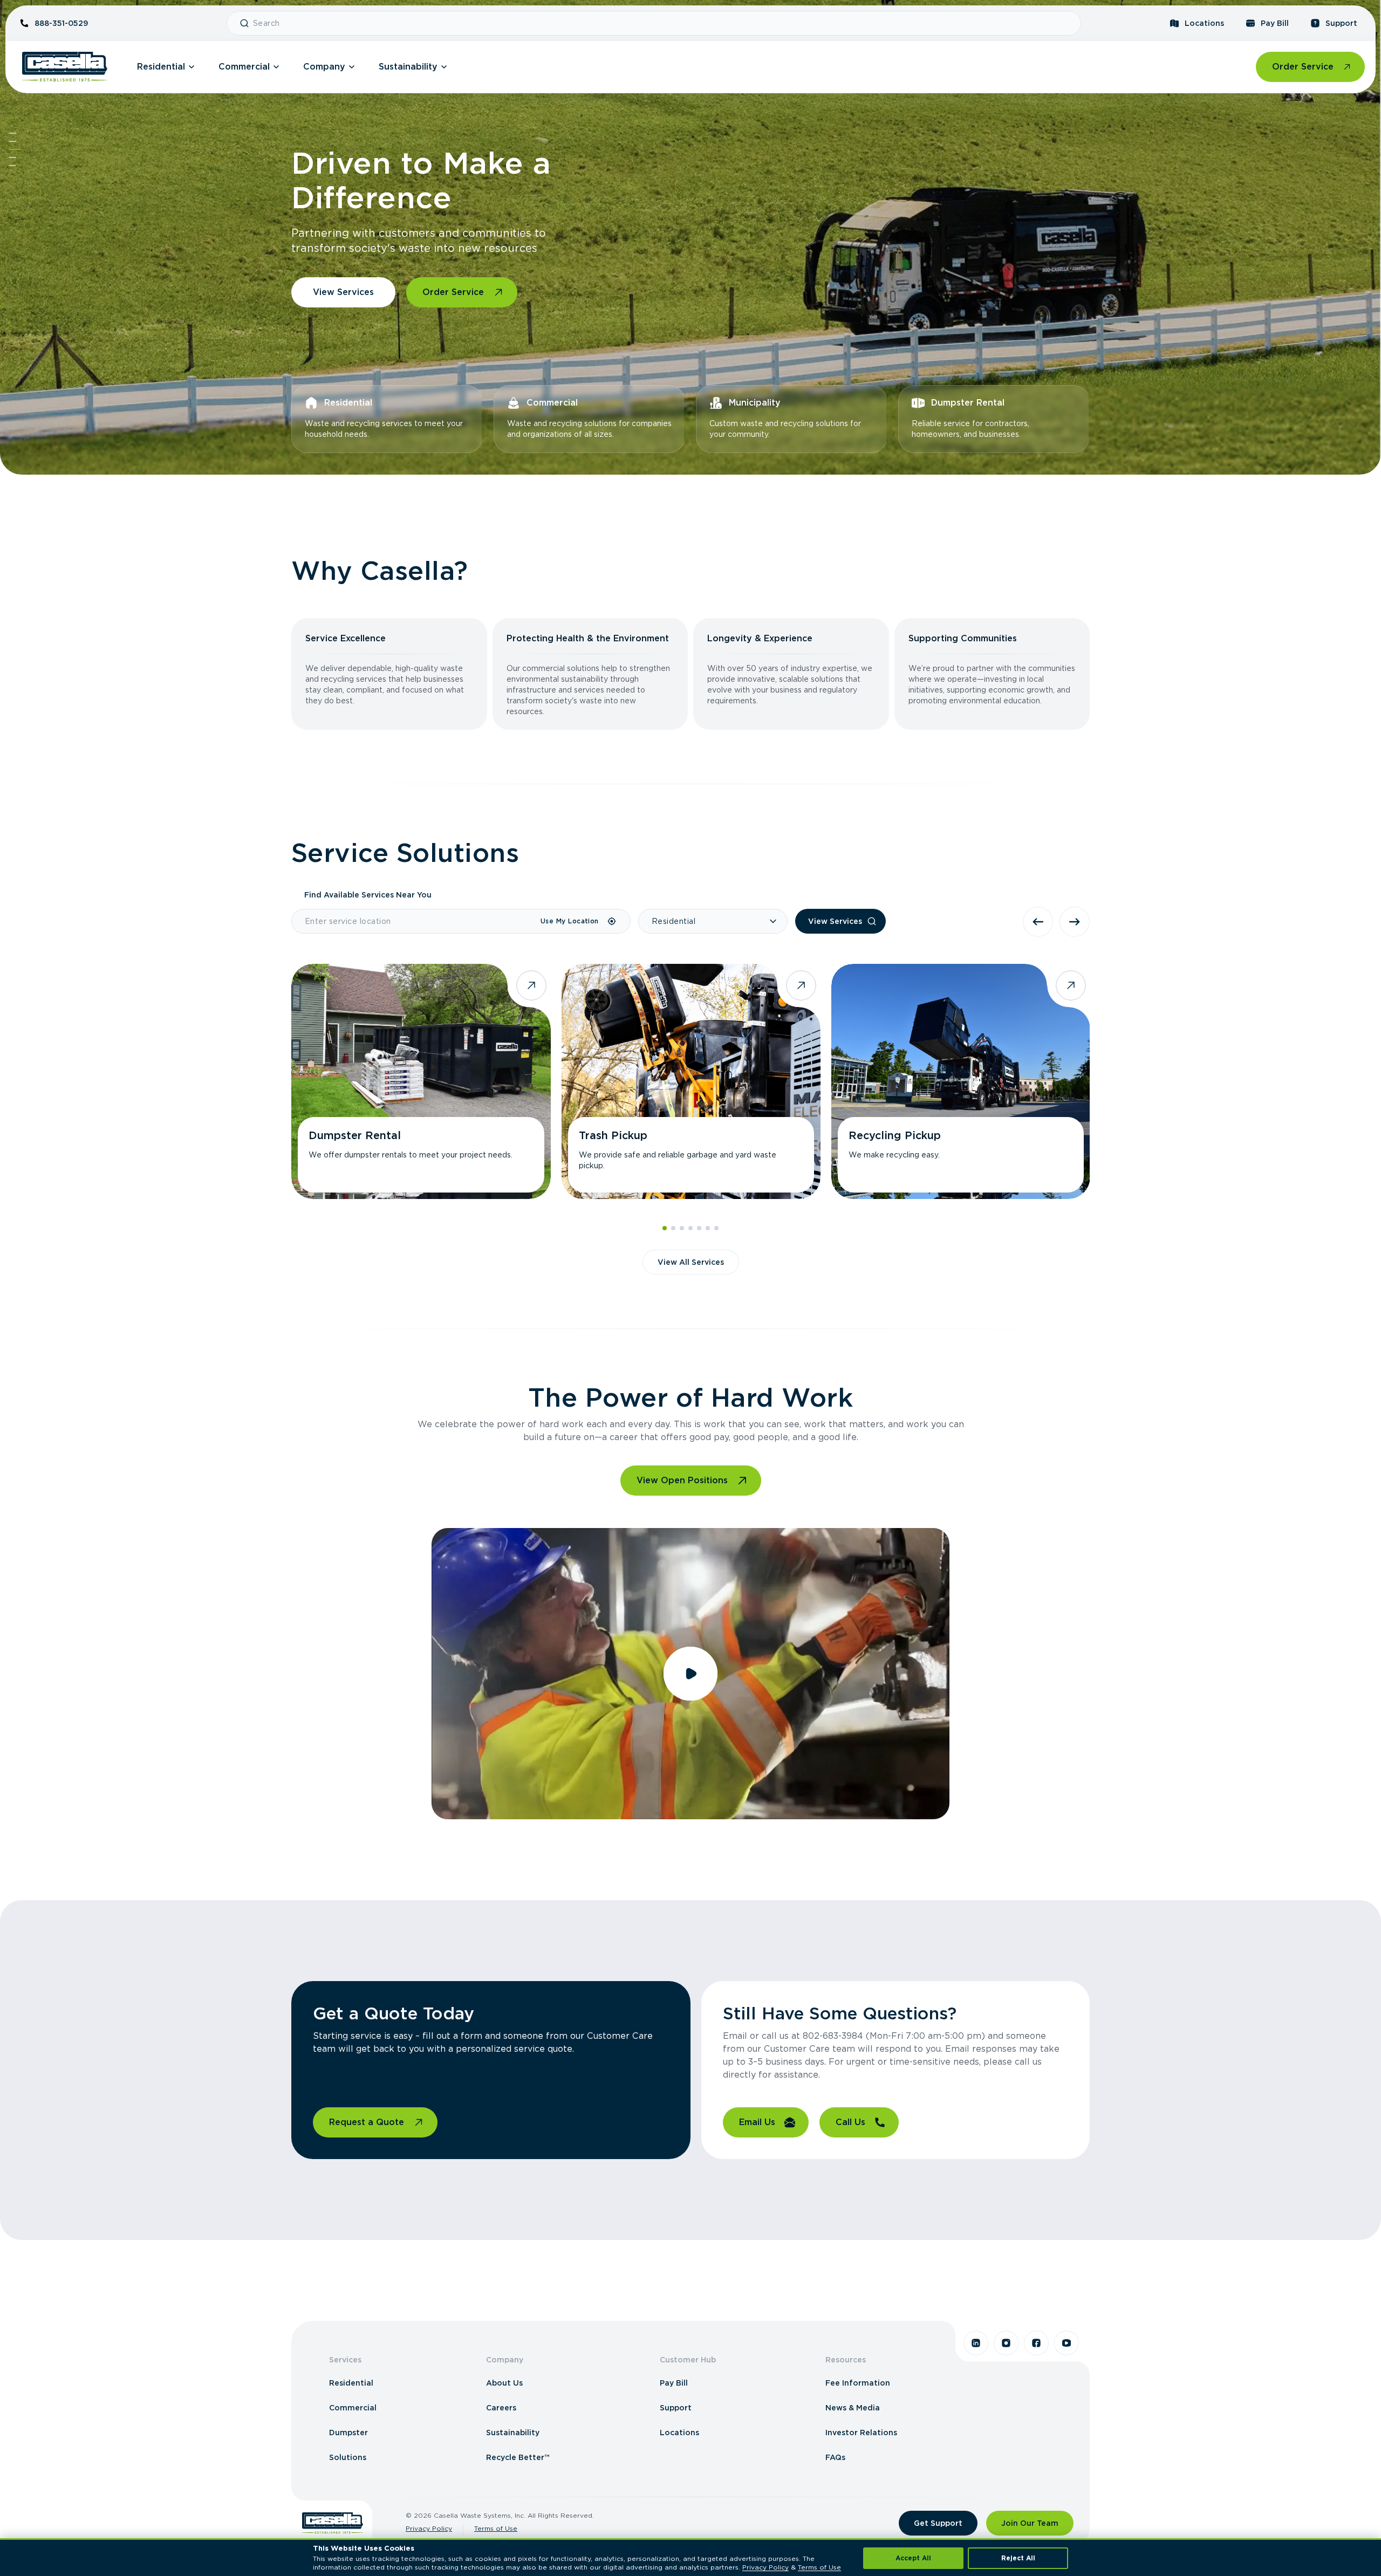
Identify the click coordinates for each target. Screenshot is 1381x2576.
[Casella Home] (65, 67)
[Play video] (690, 1674)
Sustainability (408, 67)
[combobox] (662, 23)
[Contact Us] (12, 166)
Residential (161, 67)
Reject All (1018, 2558)
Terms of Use (496, 2528)
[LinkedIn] (976, 2343)
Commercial (244, 67)
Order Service (1303, 67)
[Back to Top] (12, 133)
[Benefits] (12, 141)
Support (1341, 23)
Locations (1204, 23)
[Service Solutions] (15, 149)
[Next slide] (1075, 922)
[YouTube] (1066, 2343)
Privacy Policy (429, 2528)
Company (324, 67)
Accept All (913, 2558)
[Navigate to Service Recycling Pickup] (961, 1081)
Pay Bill (1275, 23)
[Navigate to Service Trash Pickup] (691, 1081)
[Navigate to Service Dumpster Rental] (421, 1081)
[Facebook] (1036, 2343)
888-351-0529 (61, 23)
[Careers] (12, 157)
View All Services (691, 1262)
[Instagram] (1006, 2343)
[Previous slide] (1038, 922)
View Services (343, 292)
